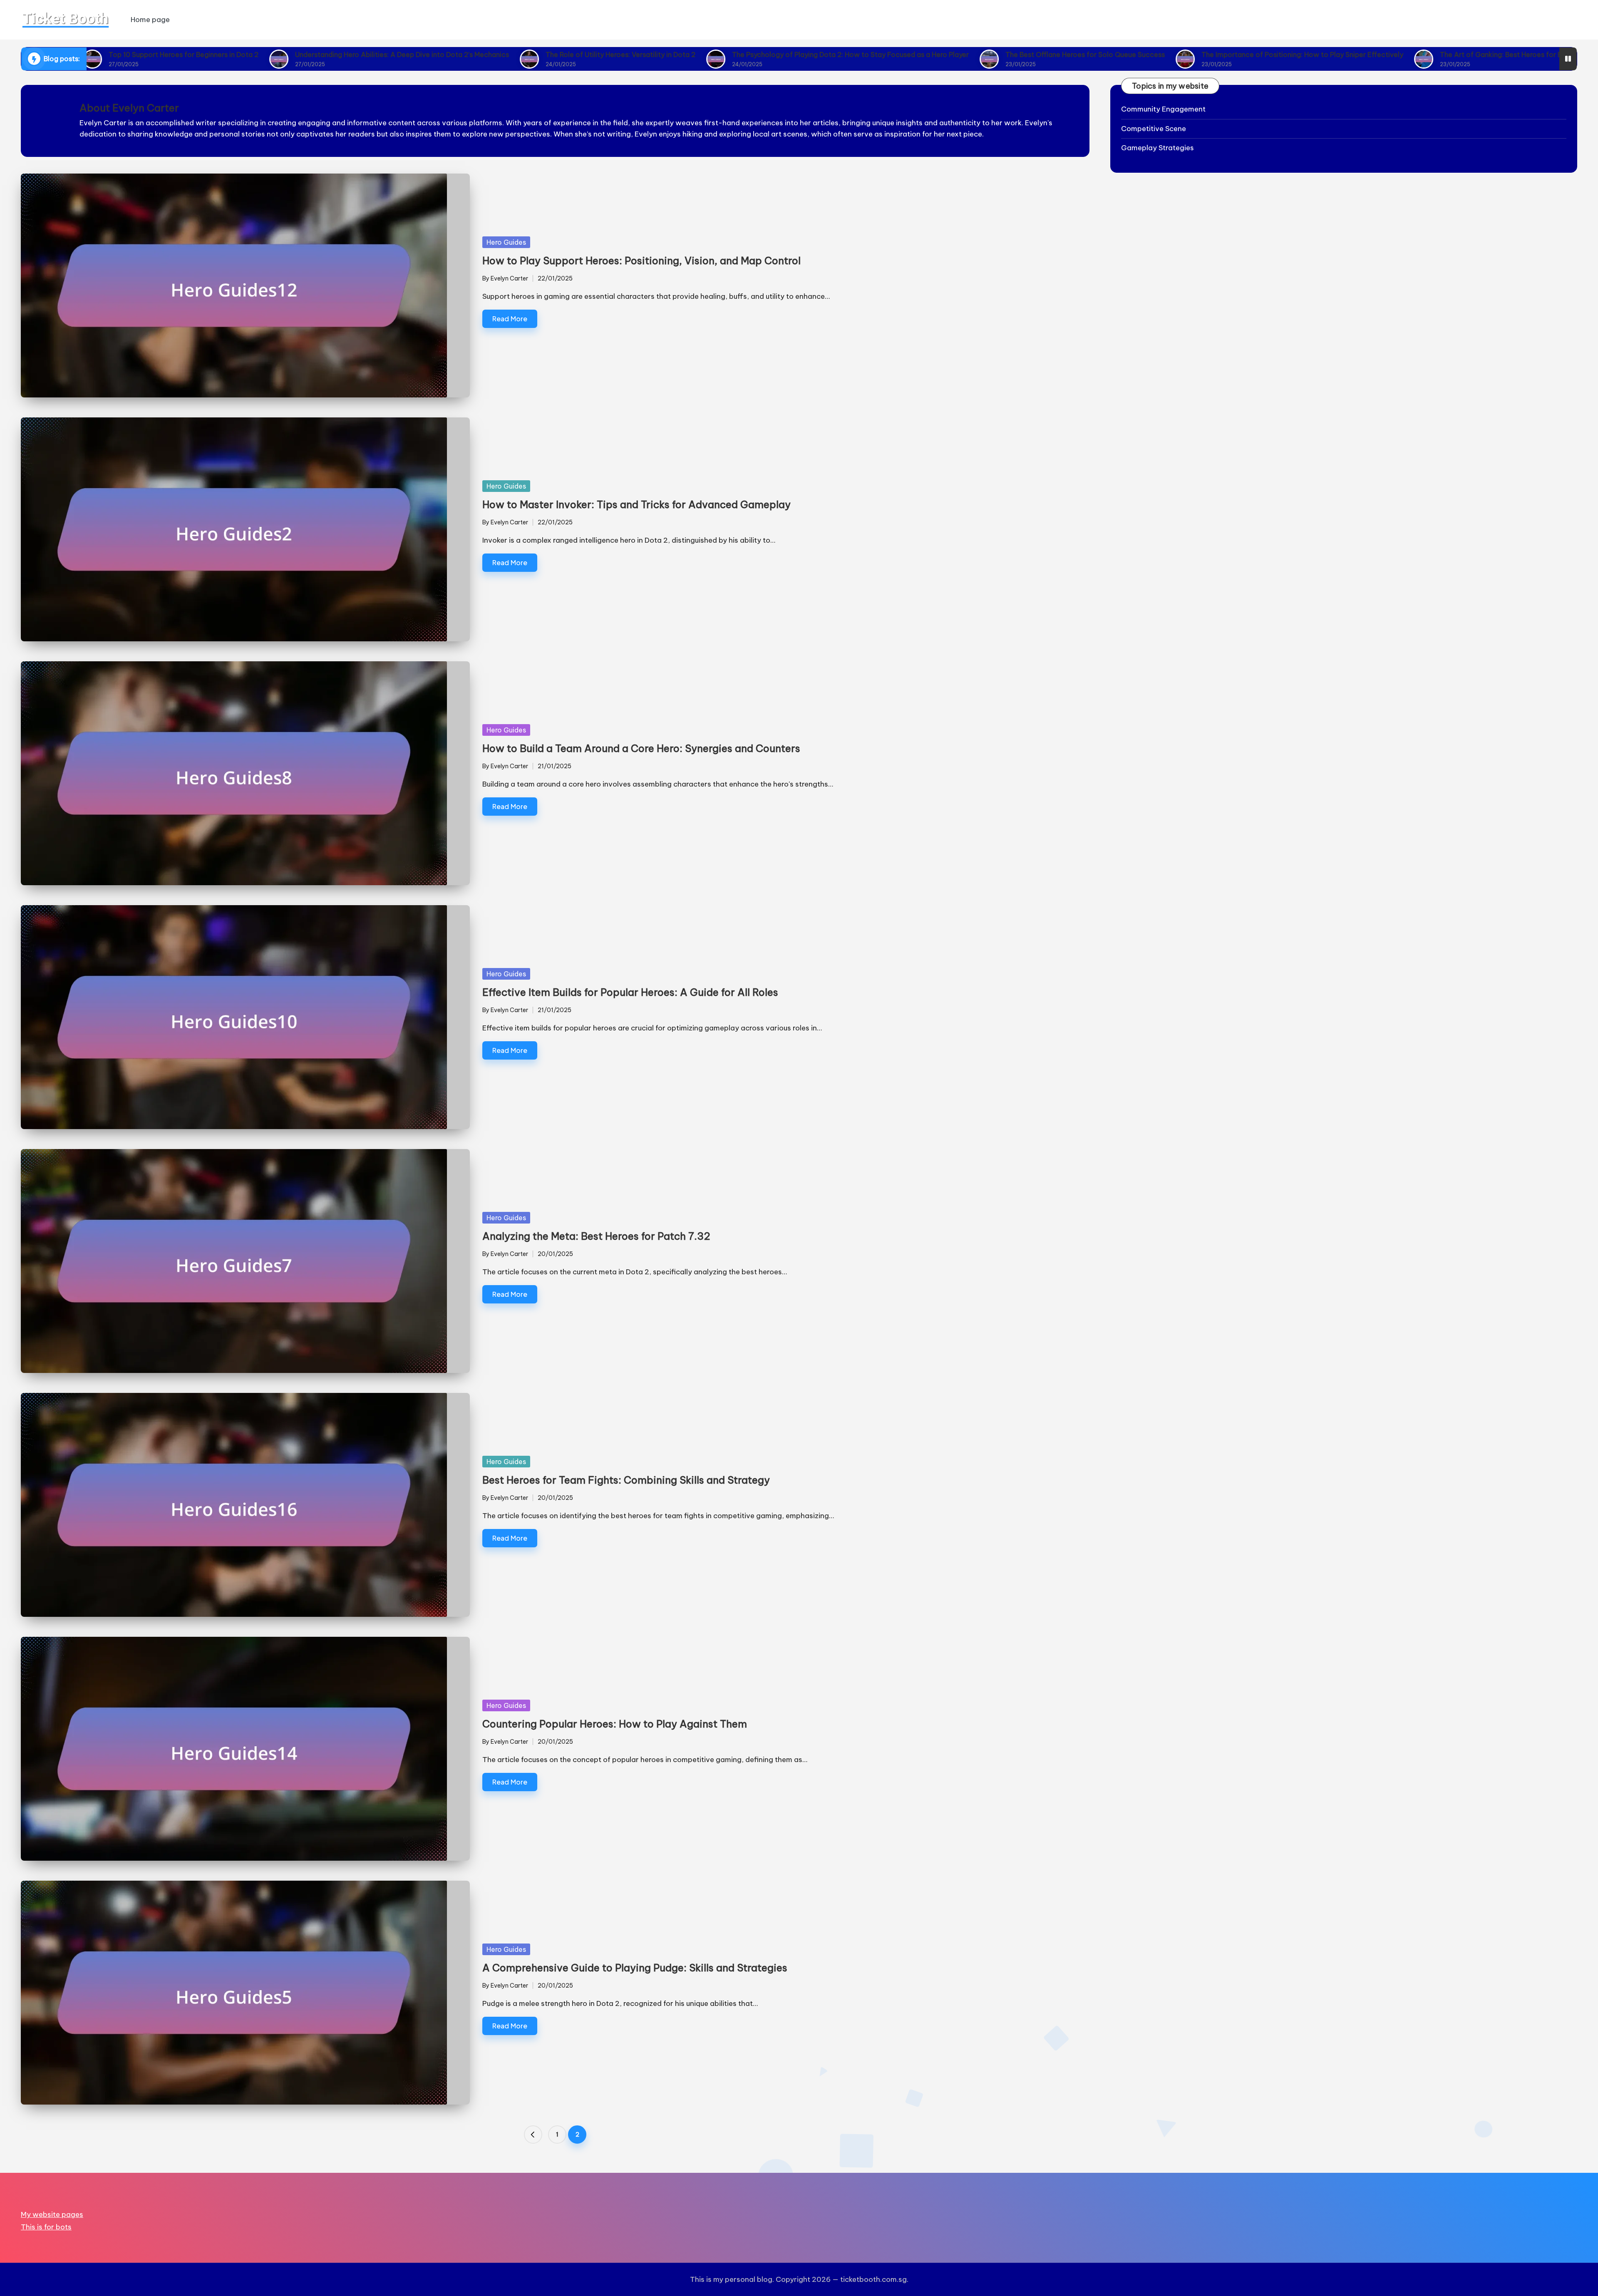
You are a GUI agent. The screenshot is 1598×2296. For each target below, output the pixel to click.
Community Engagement (1163, 109)
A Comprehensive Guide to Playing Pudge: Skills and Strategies (635, 1968)
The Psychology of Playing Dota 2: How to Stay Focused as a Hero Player (702, 55)
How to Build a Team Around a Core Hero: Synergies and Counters (641, 748)
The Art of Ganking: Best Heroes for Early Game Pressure (1383, 55)
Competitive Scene (1154, 129)
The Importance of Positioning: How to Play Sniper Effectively (1154, 55)
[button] (533, 2135)
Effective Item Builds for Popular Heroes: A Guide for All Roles (630, 992)
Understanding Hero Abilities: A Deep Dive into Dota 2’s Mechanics (253, 55)
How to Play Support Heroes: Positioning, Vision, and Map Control (641, 261)
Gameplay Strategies (1158, 148)
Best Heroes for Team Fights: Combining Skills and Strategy (626, 1480)
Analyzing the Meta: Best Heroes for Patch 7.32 (596, 1236)
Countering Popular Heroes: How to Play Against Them (615, 1724)
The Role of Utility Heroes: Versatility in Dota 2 (472, 55)
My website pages (52, 2214)
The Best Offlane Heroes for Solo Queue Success (937, 55)
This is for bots (46, 2227)
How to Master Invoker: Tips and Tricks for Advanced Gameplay (636, 504)
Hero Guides (506, 242)
